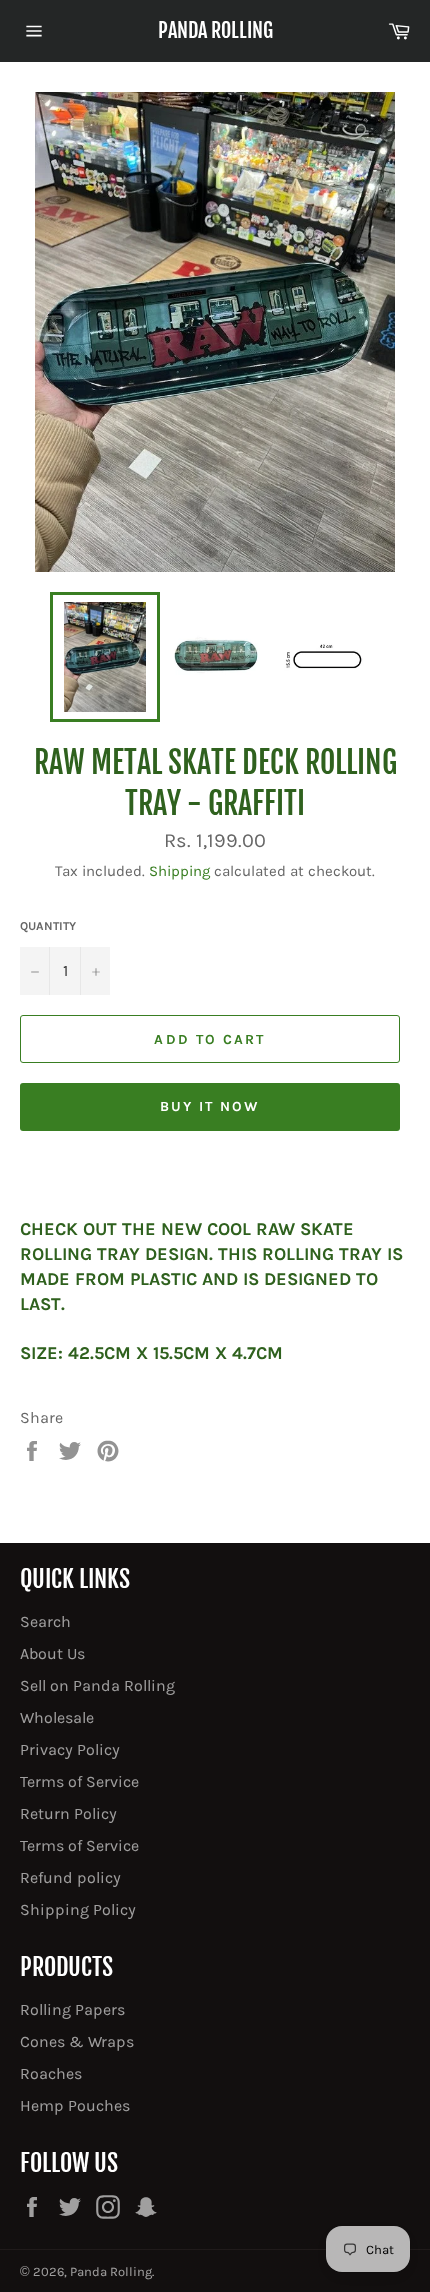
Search (45, 1621)
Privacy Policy (70, 1749)
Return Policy (68, 1813)
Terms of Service (79, 1781)
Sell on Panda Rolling (97, 1685)
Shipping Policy (78, 1909)
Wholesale (57, 1717)
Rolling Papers (72, 2009)
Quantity (48, 926)
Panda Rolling (215, 30)
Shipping (179, 871)
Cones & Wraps (77, 2041)
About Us (52, 1653)
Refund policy (70, 1877)
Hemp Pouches (75, 2105)
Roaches (51, 2073)
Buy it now (210, 1106)
